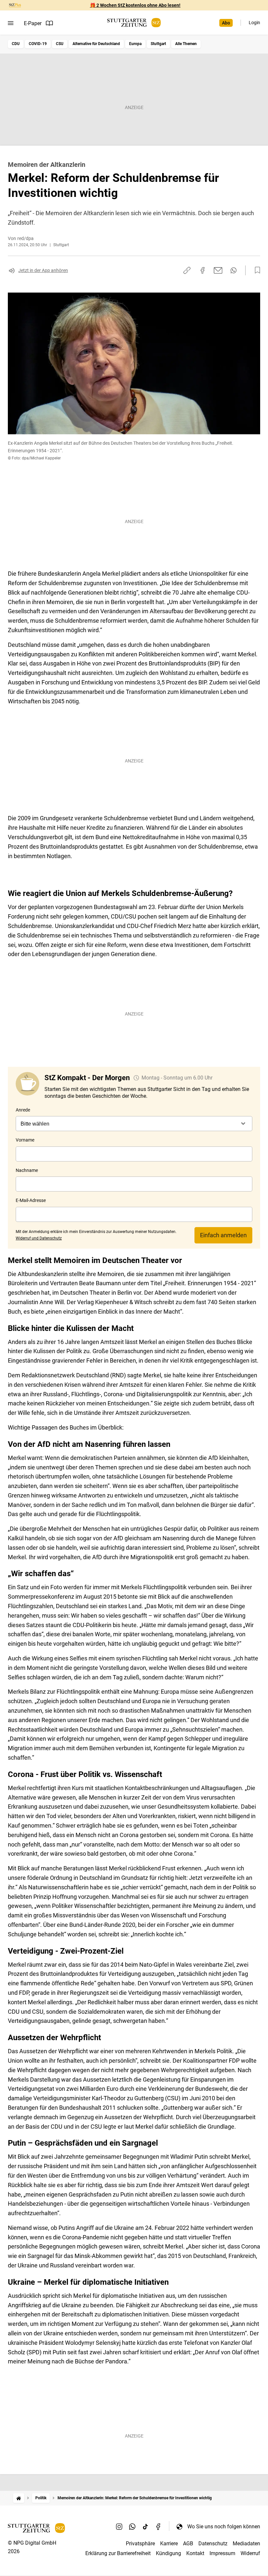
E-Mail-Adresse (31, 1200)
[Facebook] (159, 2526)
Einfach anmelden (223, 1235)
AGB (188, 2544)
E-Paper (33, 23)
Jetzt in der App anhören (43, 270)
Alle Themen (186, 44)
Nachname (27, 1170)
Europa (135, 44)
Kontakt (195, 2553)
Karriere (169, 2544)
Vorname (25, 1140)
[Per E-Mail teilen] (218, 270)
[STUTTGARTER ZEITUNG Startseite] (134, 23)
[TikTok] (145, 2526)
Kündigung (168, 2553)
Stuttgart (158, 44)
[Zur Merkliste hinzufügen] (256, 270)
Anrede (23, 1110)
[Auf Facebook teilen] (203, 270)
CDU (16, 44)
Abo (226, 23)
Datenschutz (213, 2544)
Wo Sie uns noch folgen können (224, 2527)
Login (254, 23)
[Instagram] (119, 2526)
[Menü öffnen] (11, 23)
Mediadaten (246, 2544)
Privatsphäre (140, 2544)
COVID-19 (38, 44)
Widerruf (250, 2553)
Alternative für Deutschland (96, 44)
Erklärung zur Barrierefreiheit (118, 2553)
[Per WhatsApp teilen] (234, 270)
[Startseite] (19, 2498)
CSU (60, 44)
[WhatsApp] (132, 2526)
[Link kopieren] (187, 270)
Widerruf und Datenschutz (39, 1238)
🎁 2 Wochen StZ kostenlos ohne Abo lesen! (135, 5)
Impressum (222, 2553)
